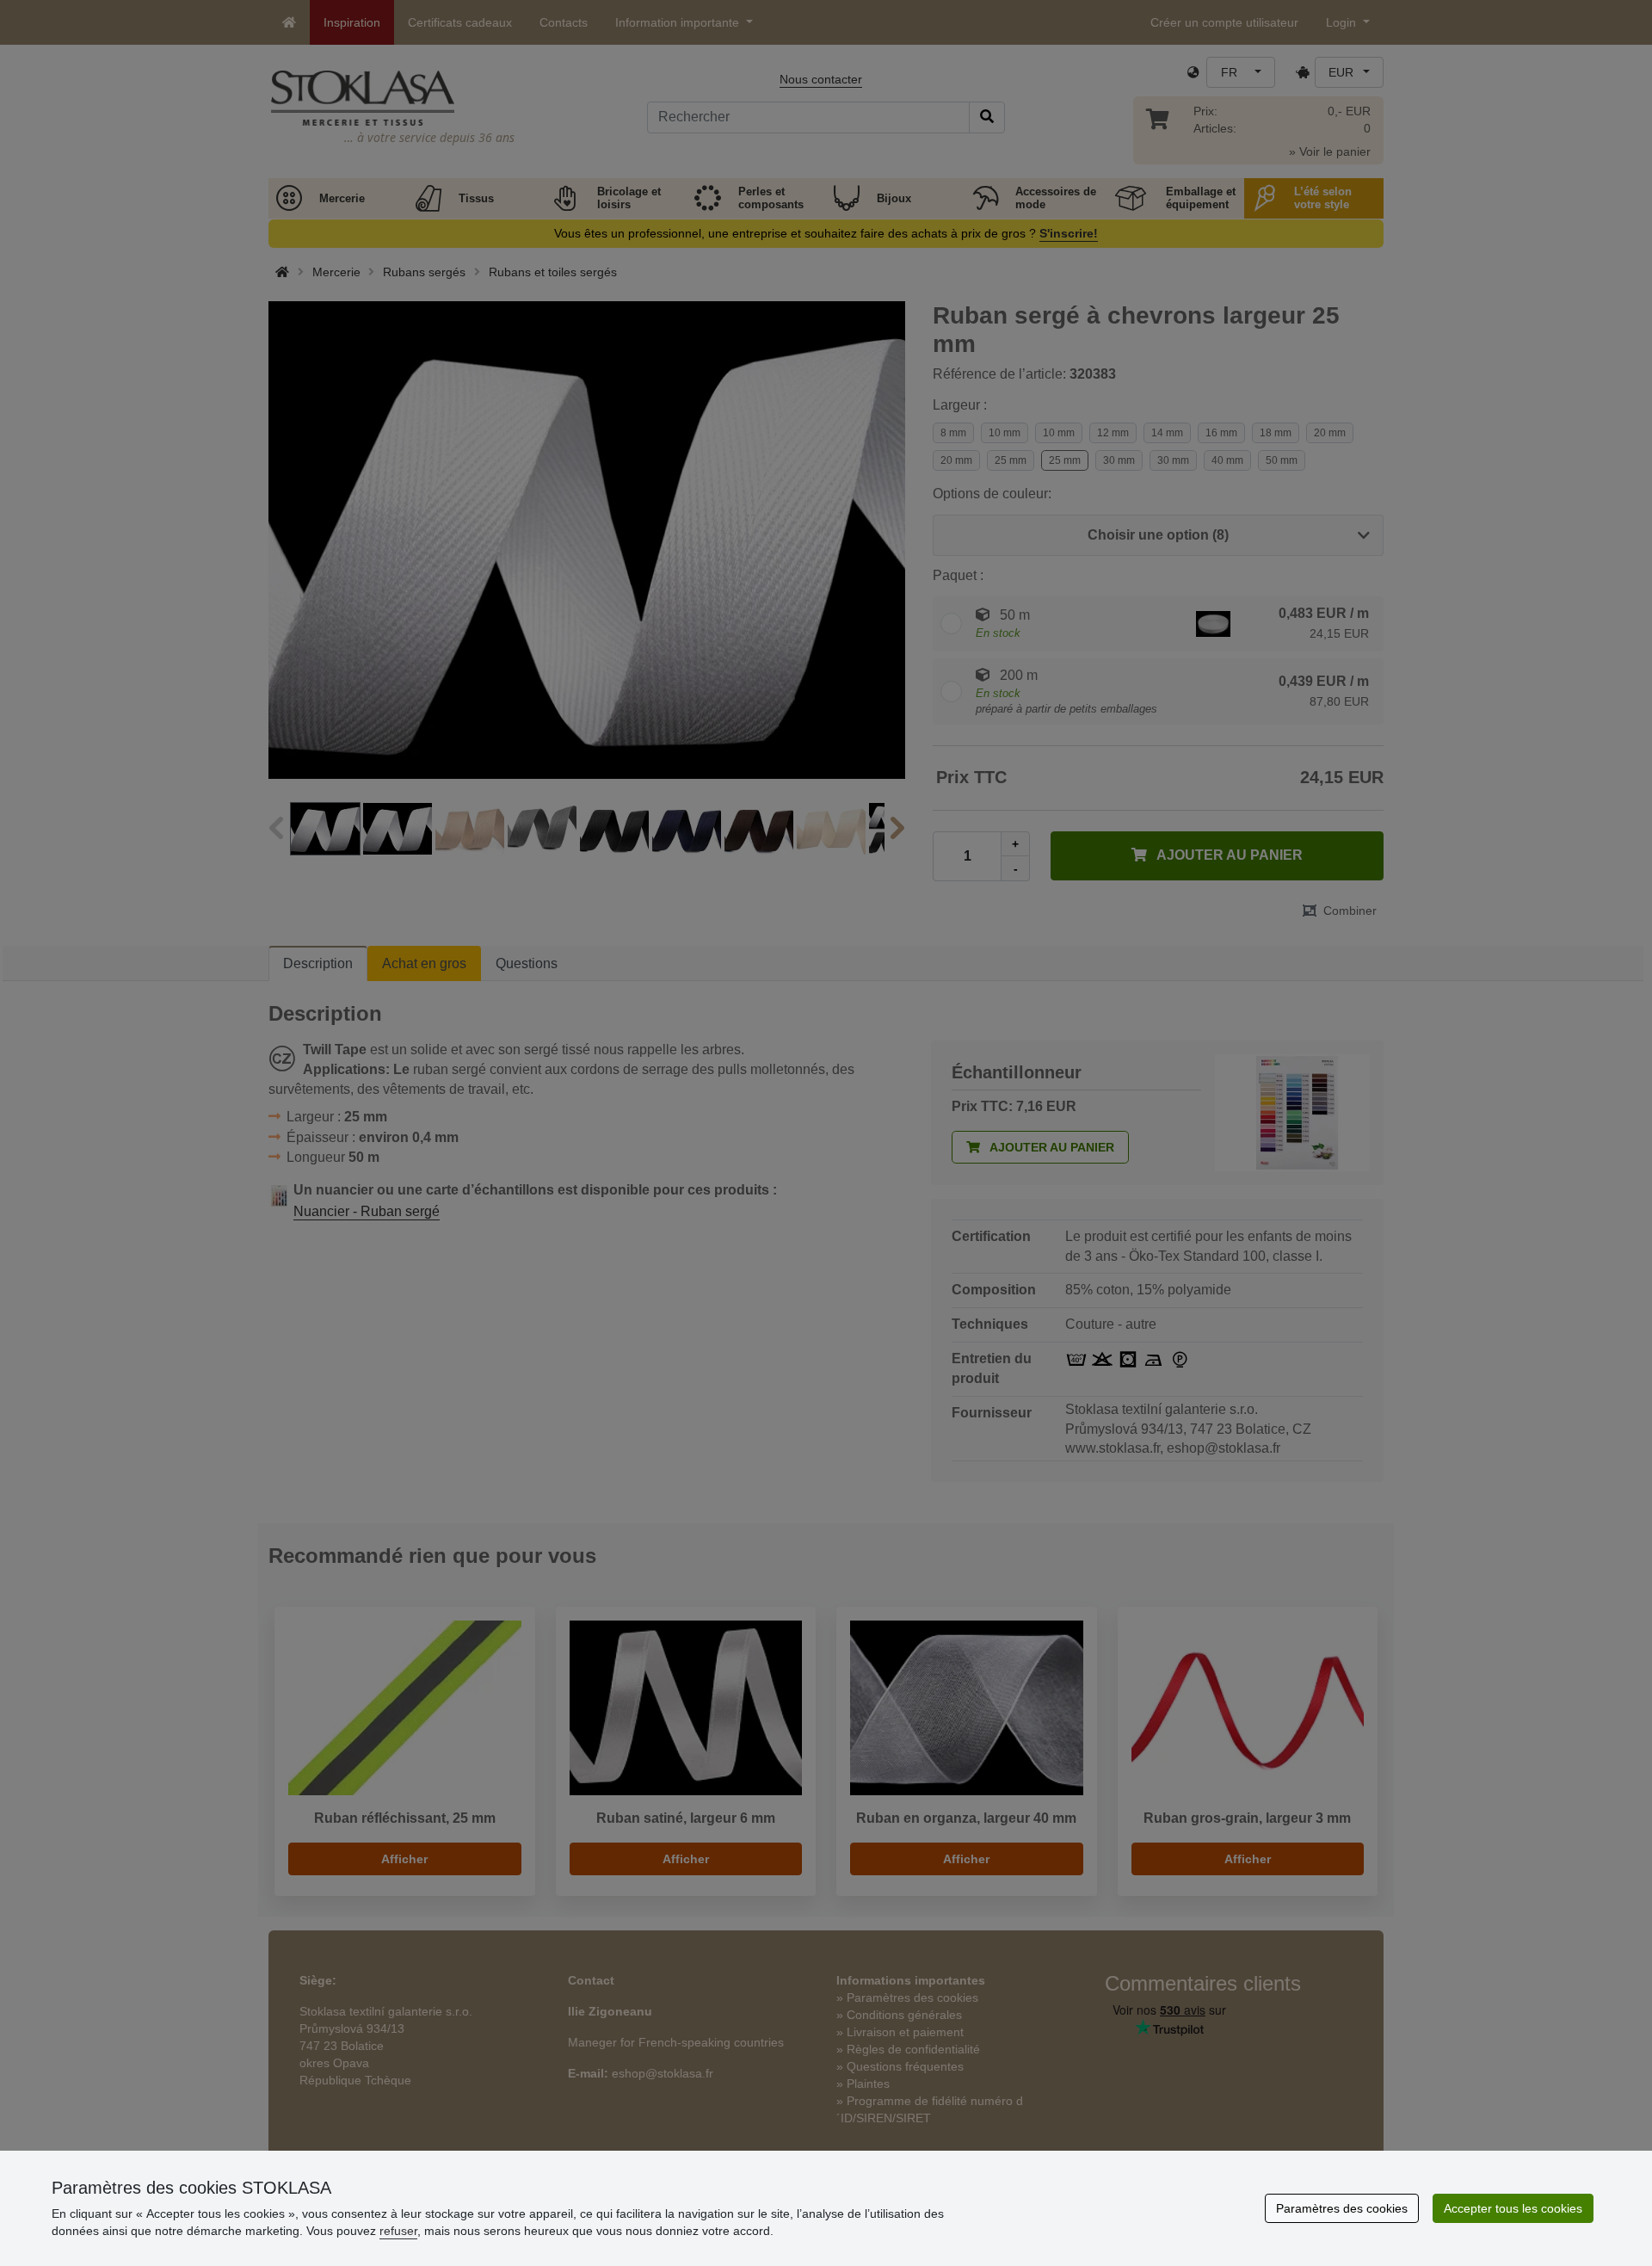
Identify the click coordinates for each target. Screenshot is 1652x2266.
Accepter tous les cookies (1513, 2208)
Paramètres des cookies (1342, 2208)
